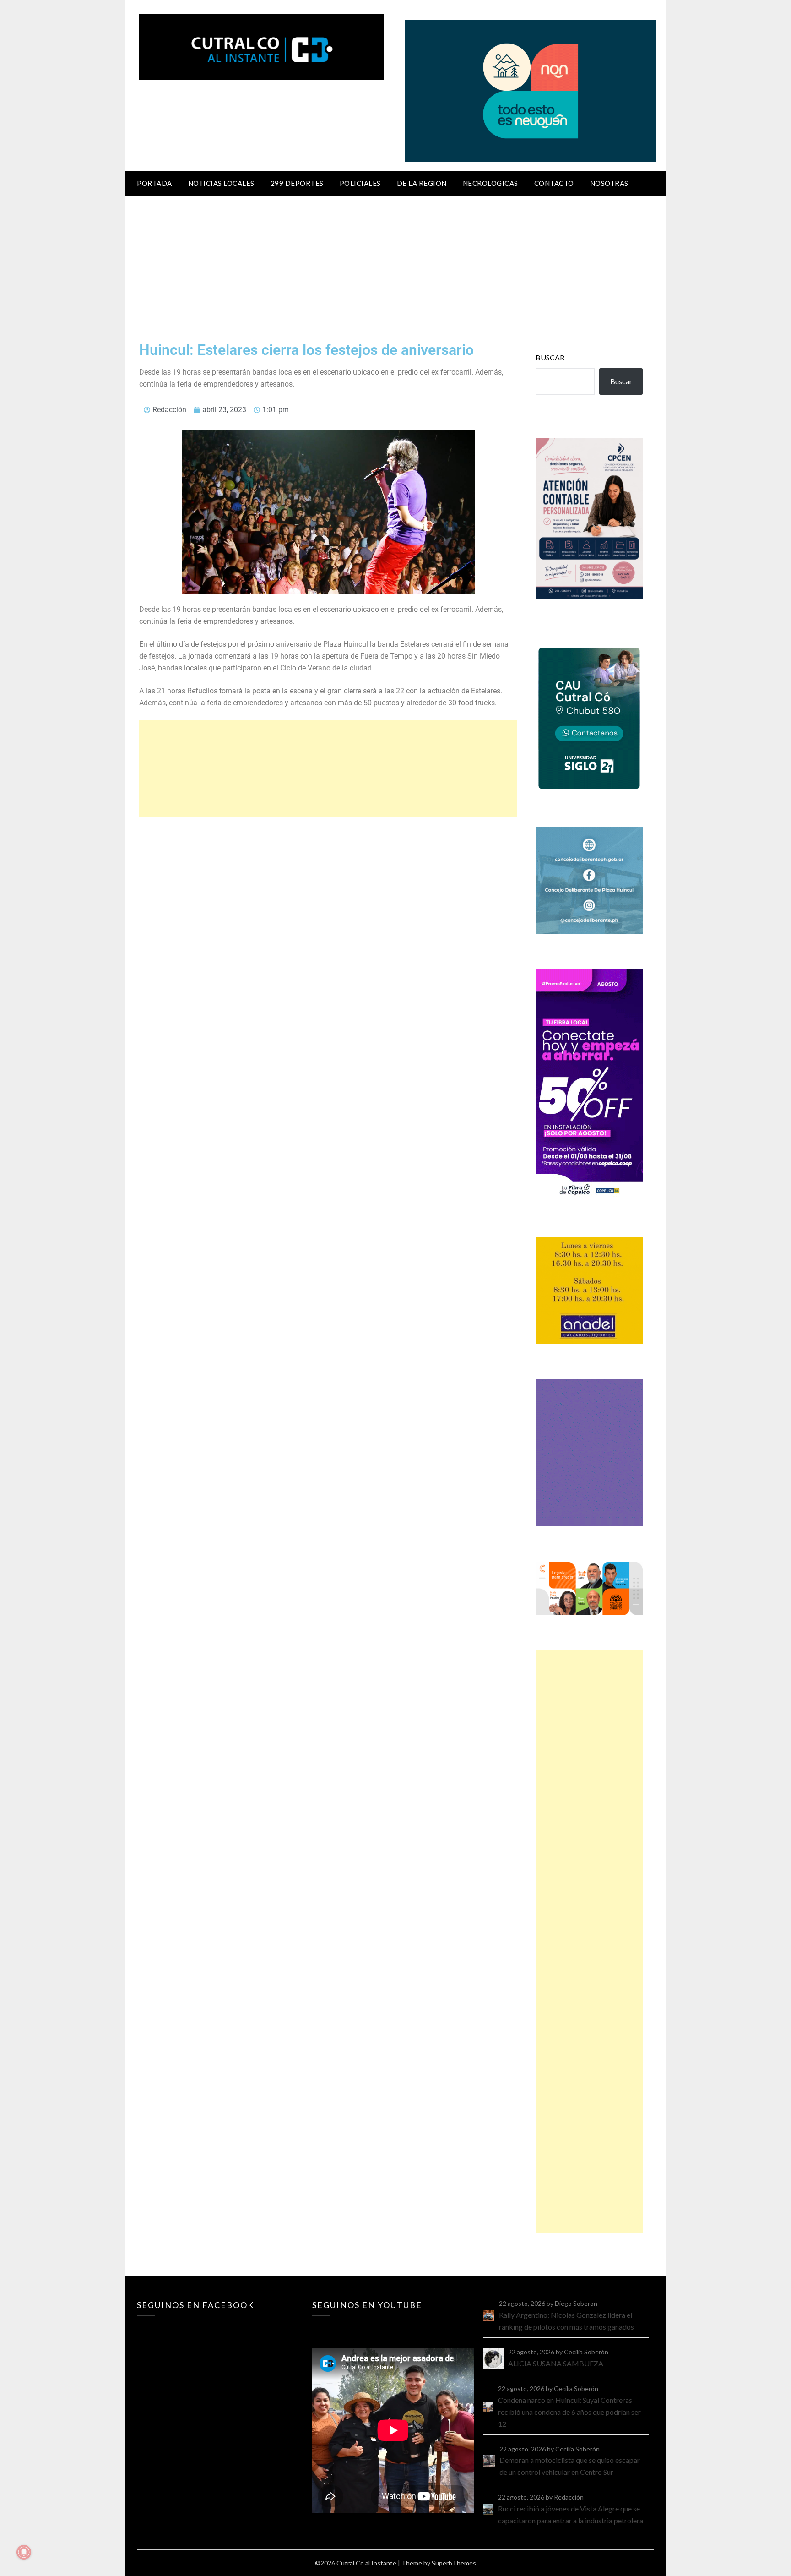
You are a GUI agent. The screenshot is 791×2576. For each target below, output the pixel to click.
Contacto (554, 183)
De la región (422, 183)
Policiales (360, 183)
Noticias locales (221, 183)
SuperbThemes (454, 2563)
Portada (154, 183)
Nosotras (609, 183)
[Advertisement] (395, 265)
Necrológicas (490, 183)
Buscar (550, 357)
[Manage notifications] (24, 2552)
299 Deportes (297, 183)
